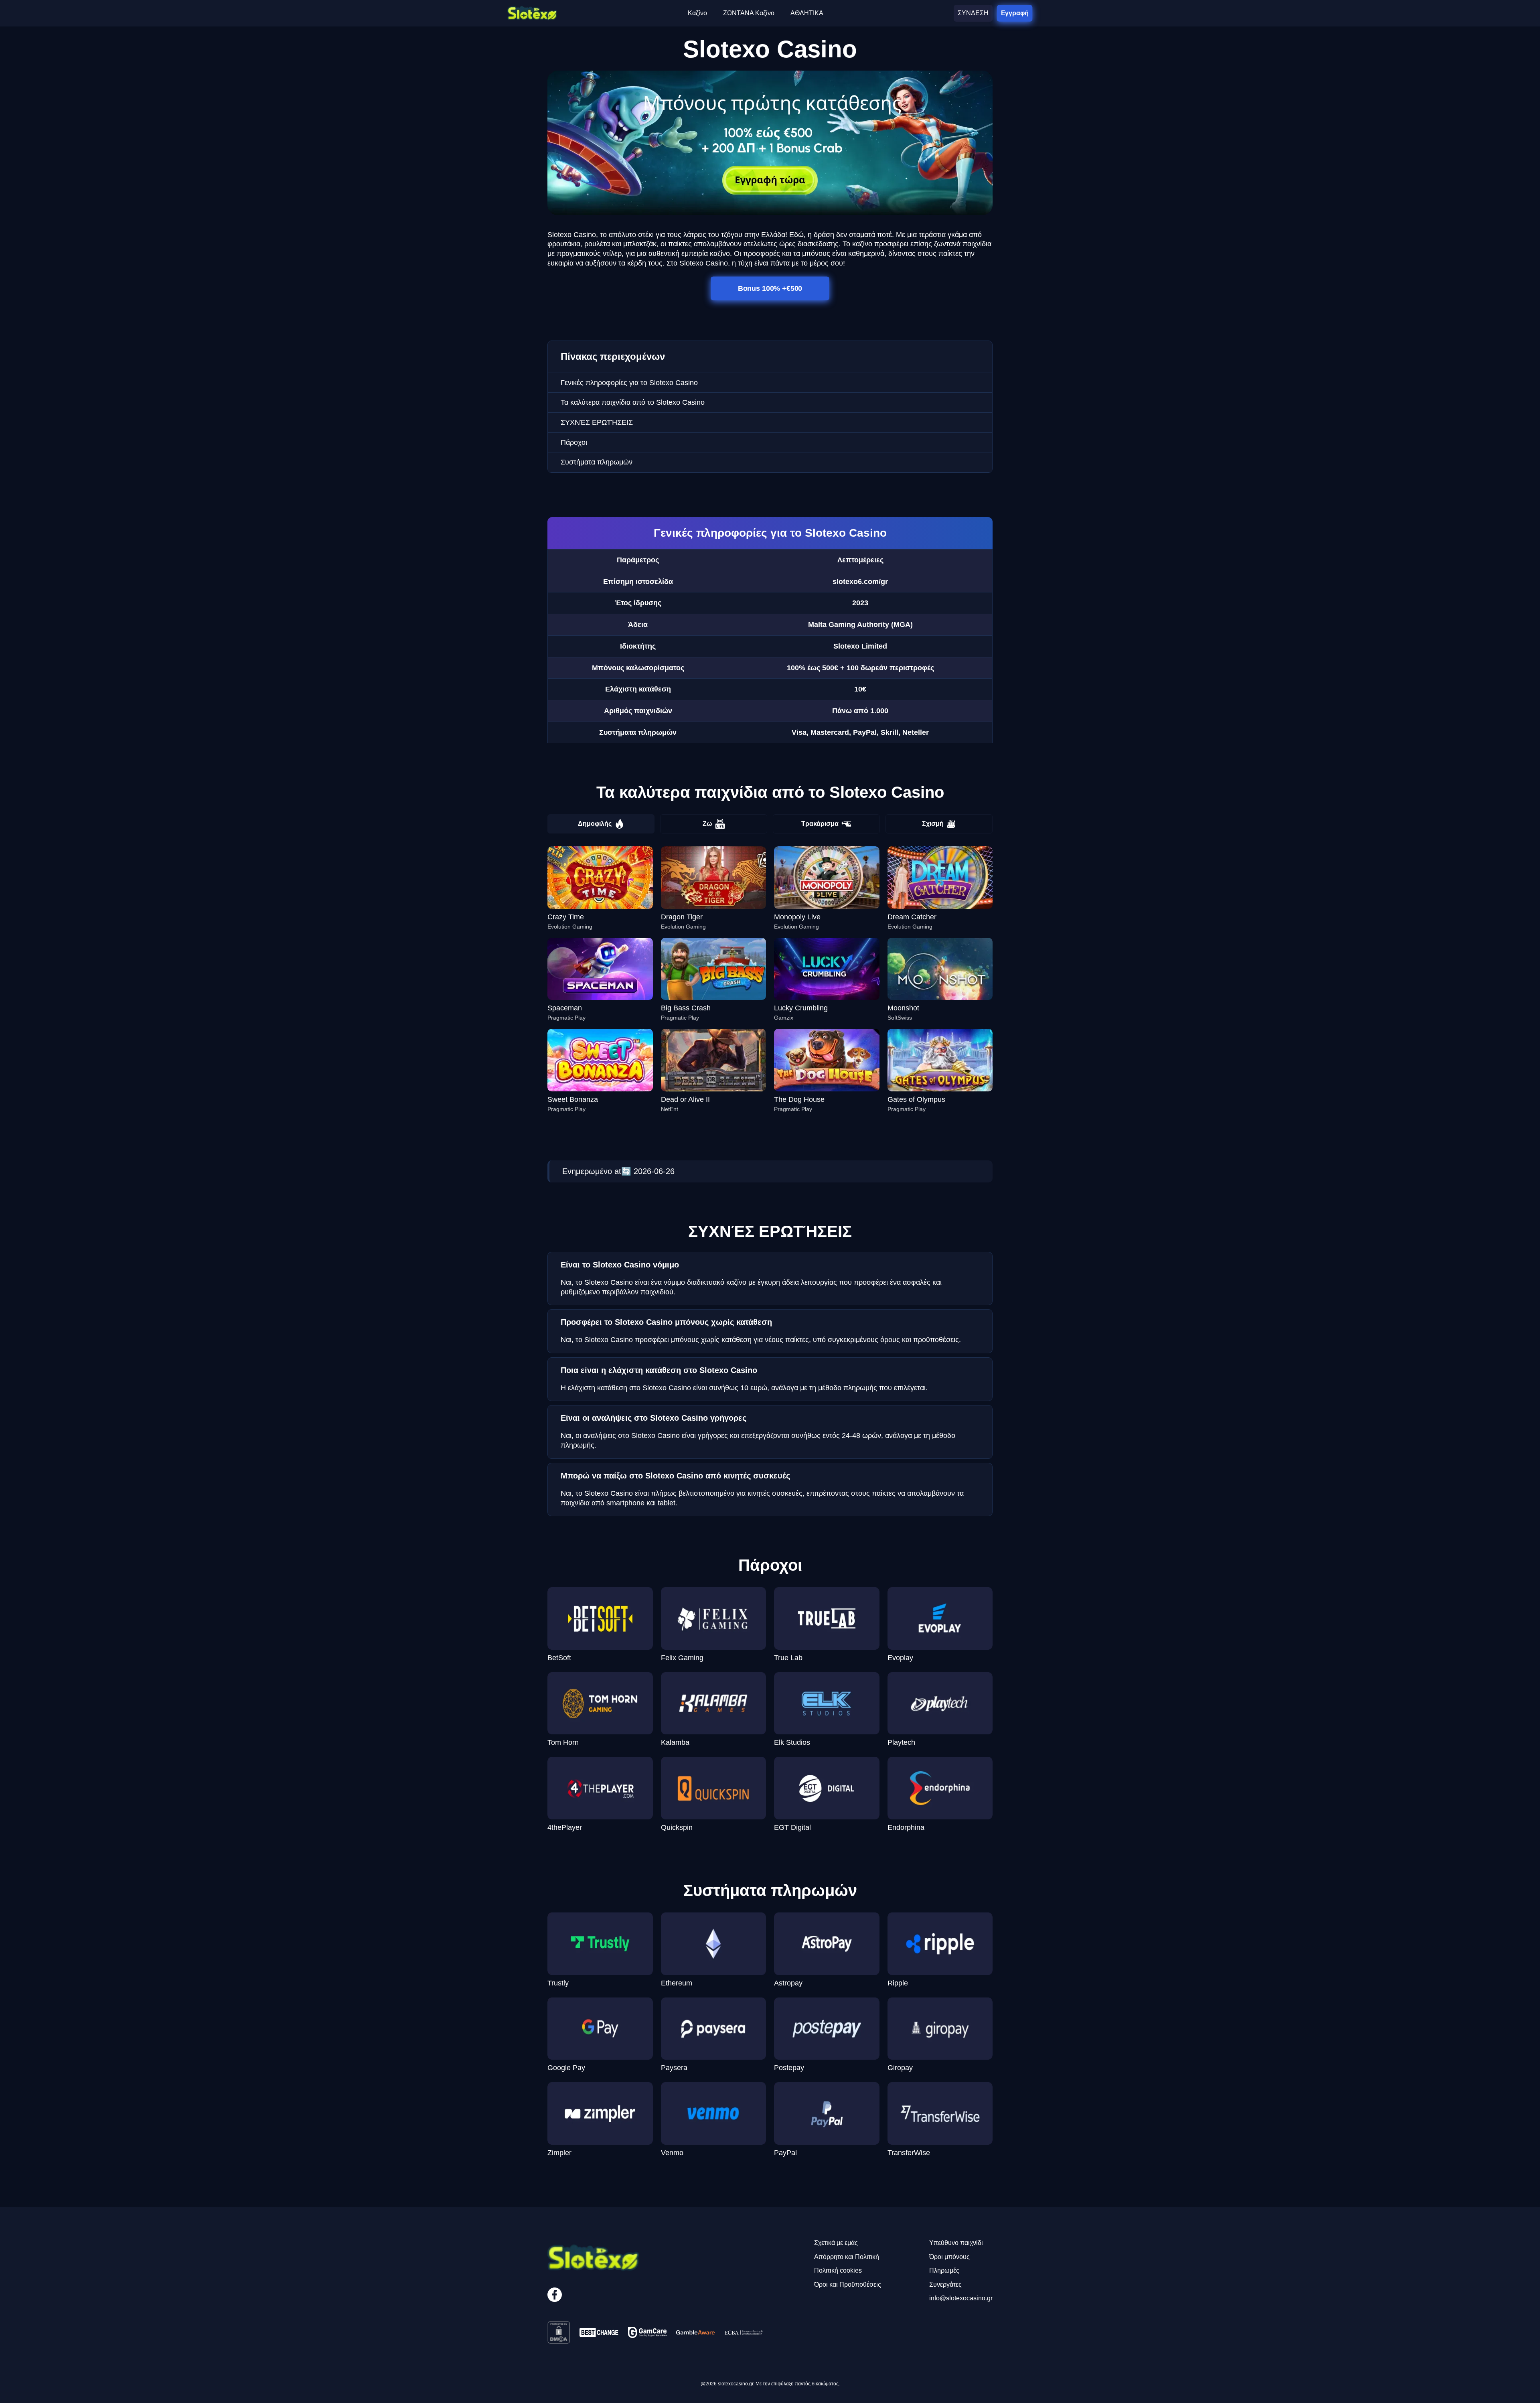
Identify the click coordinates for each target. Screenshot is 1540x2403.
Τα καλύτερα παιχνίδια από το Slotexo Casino (633, 402)
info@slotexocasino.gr (961, 2298)
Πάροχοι (574, 442)
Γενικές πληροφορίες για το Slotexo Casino (629, 383)
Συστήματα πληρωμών (597, 462)
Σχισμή (933, 824)
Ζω (707, 824)
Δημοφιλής (595, 824)
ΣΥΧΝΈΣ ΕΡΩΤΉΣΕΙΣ (597, 422)
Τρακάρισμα (820, 824)
